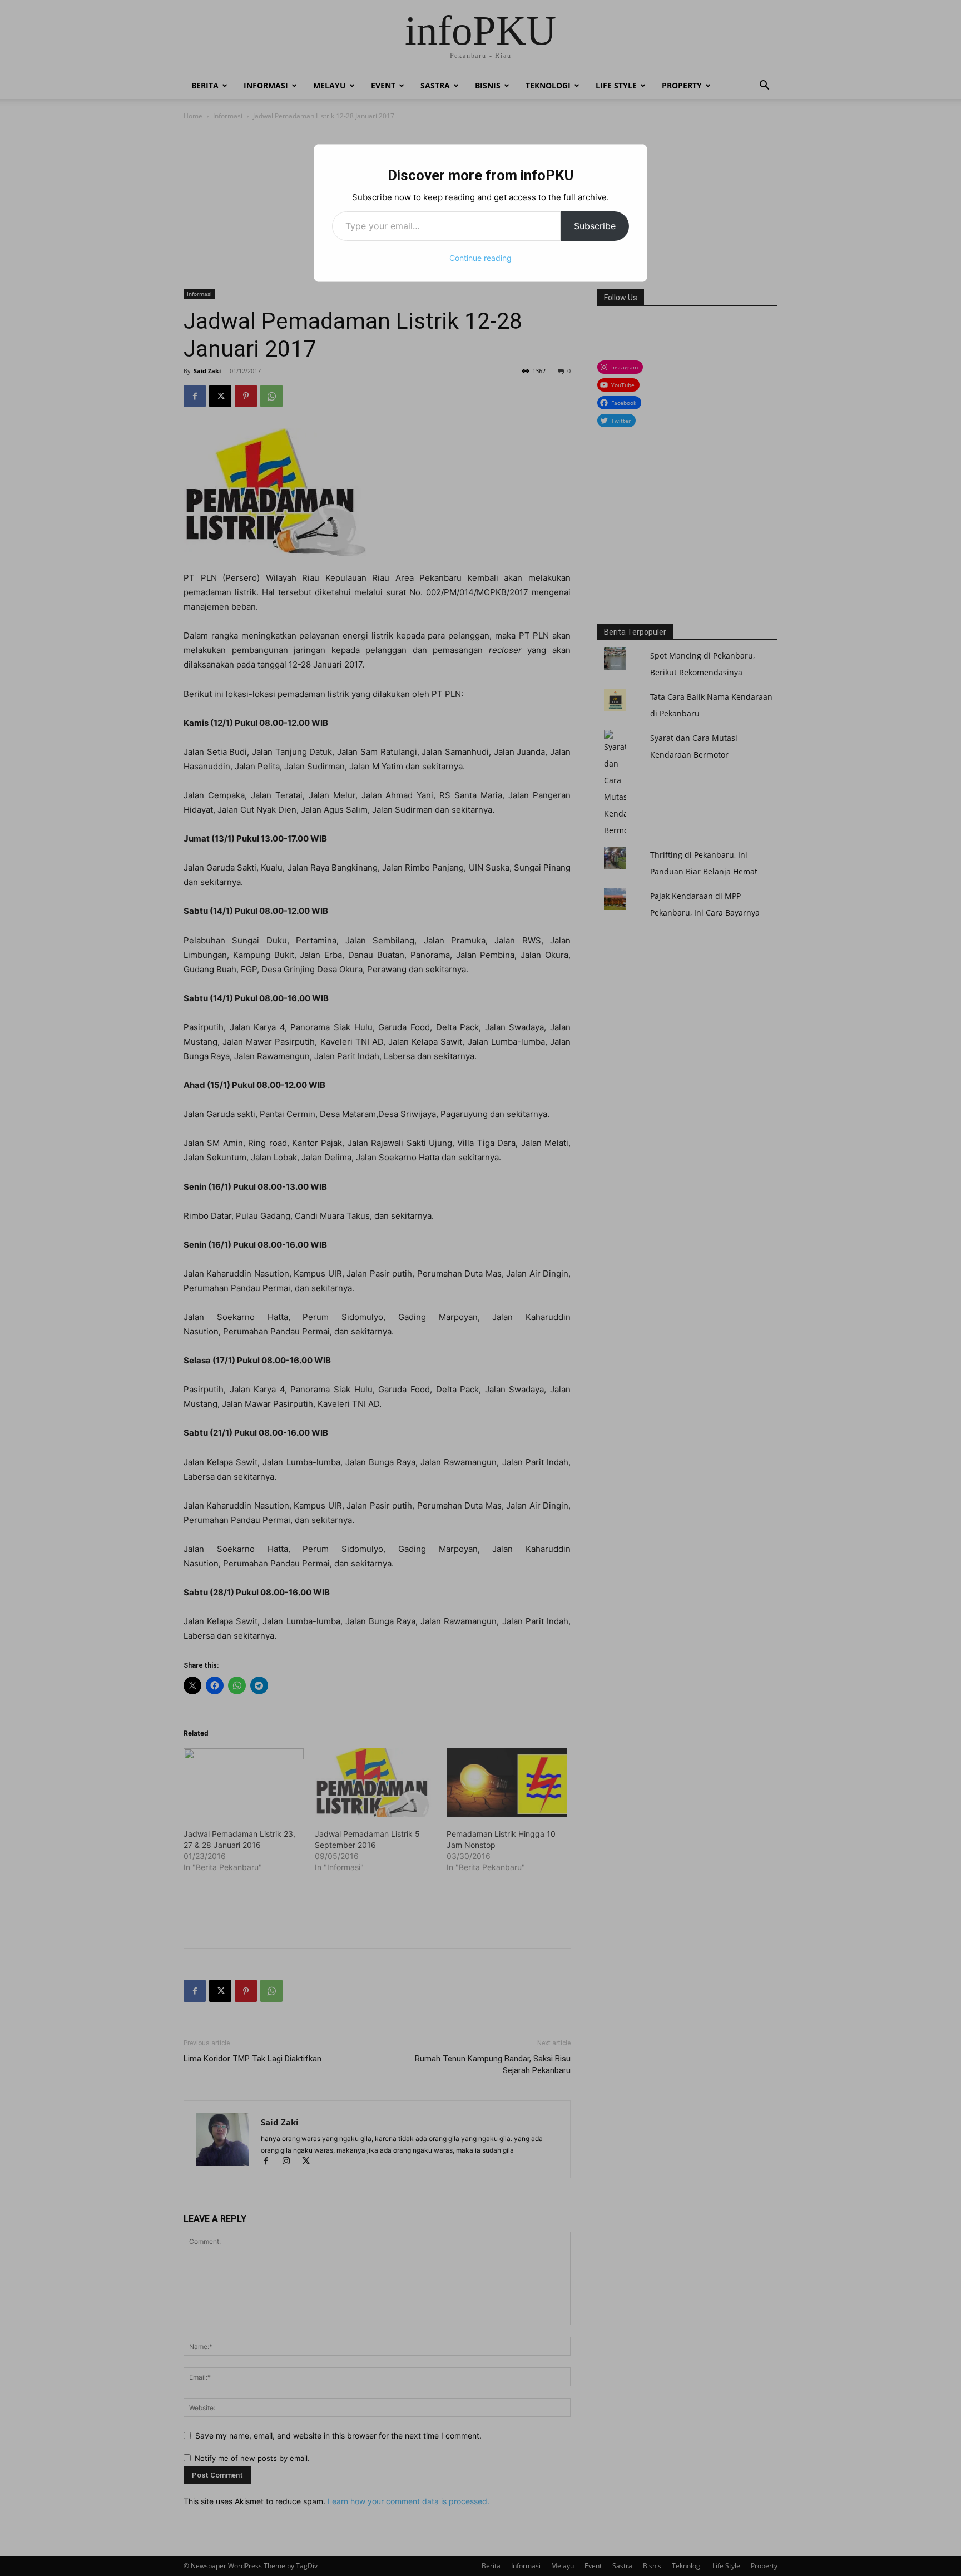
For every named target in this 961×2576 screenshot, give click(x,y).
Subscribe (595, 226)
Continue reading (481, 258)
